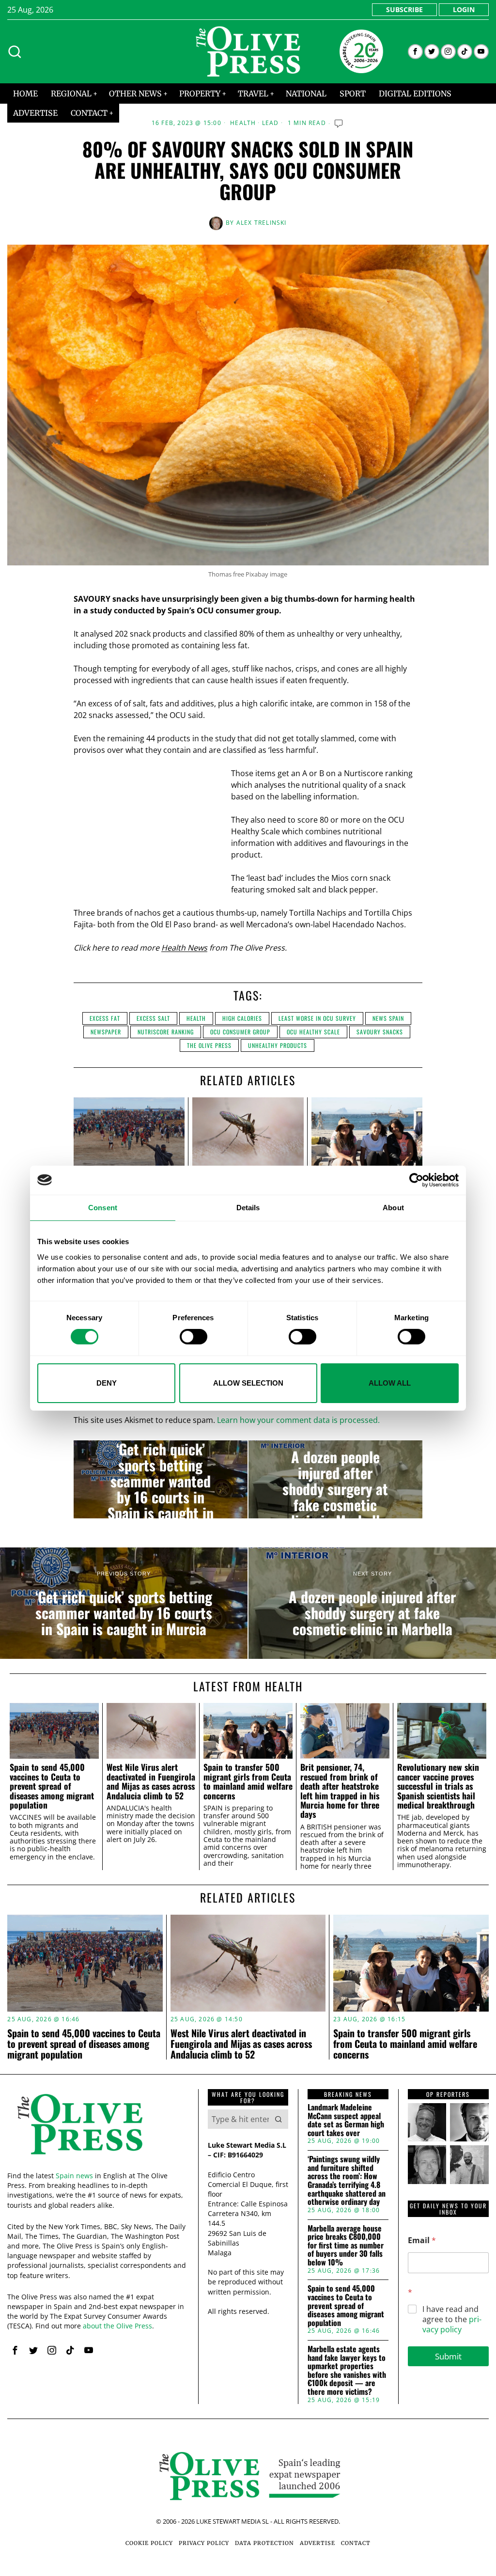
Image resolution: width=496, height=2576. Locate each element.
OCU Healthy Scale (313, 1032)
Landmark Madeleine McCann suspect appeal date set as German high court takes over (346, 2120)
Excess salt (153, 1018)
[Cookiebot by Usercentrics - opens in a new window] (416, 1180)
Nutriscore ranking (166, 1032)
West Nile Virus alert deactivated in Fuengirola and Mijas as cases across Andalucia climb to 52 (151, 1781)
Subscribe (404, 9)
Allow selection (248, 1383)
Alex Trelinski (262, 223)
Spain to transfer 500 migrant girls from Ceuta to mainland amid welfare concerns (248, 1781)
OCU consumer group (240, 1032)
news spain (388, 1018)
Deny (107, 1383)
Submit (448, 2356)
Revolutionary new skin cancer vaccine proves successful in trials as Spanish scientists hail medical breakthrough (438, 1786)
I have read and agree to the (452, 2319)
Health (243, 123)
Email (422, 2240)
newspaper (106, 1032)
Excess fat (105, 1018)
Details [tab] (248, 1207)
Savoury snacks (380, 1032)
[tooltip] (415, 52)
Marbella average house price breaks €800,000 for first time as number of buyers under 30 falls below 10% (346, 2246)
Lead (271, 123)
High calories (242, 1018)
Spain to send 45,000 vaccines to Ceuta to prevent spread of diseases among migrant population (52, 1786)
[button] (279, 2119)
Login (464, 9)
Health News (184, 948)
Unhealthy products (278, 1045)
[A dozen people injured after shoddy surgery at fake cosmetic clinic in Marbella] (335, 1480)
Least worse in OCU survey (317, 1018)
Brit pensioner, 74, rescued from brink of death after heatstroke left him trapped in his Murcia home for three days (340, 1791)
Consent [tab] (103, 1207)
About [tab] (393, 1207)
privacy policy (452, 2324)
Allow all (390, 1383)
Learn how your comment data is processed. (298, 1420)
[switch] (194, 1337)
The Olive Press (209, 1045)
